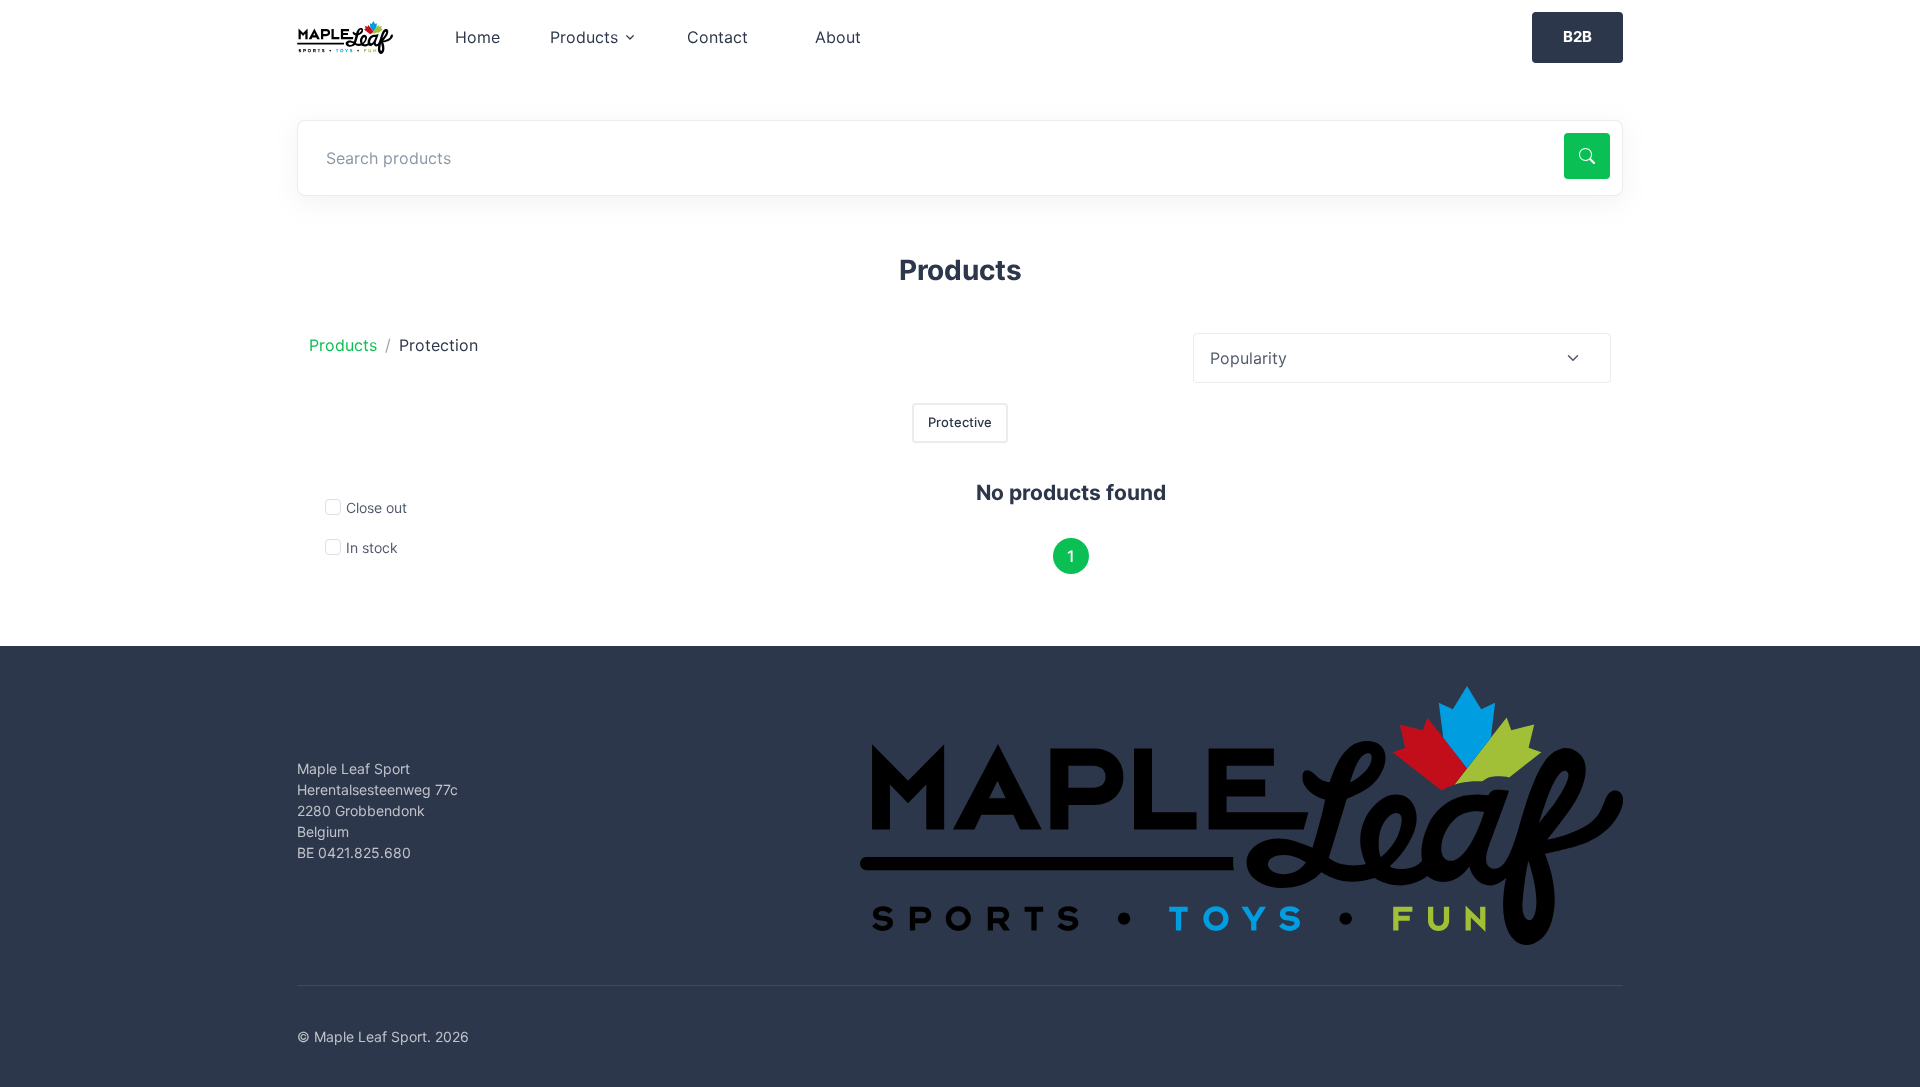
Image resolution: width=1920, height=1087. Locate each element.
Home (477, 37)
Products (343, 345)
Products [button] (584, 37)
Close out (376, 507)
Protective (960, 422)
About (838, 37)
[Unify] (345, 37)
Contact (717, 37)
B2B (1577, 36)
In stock (372, 547)
